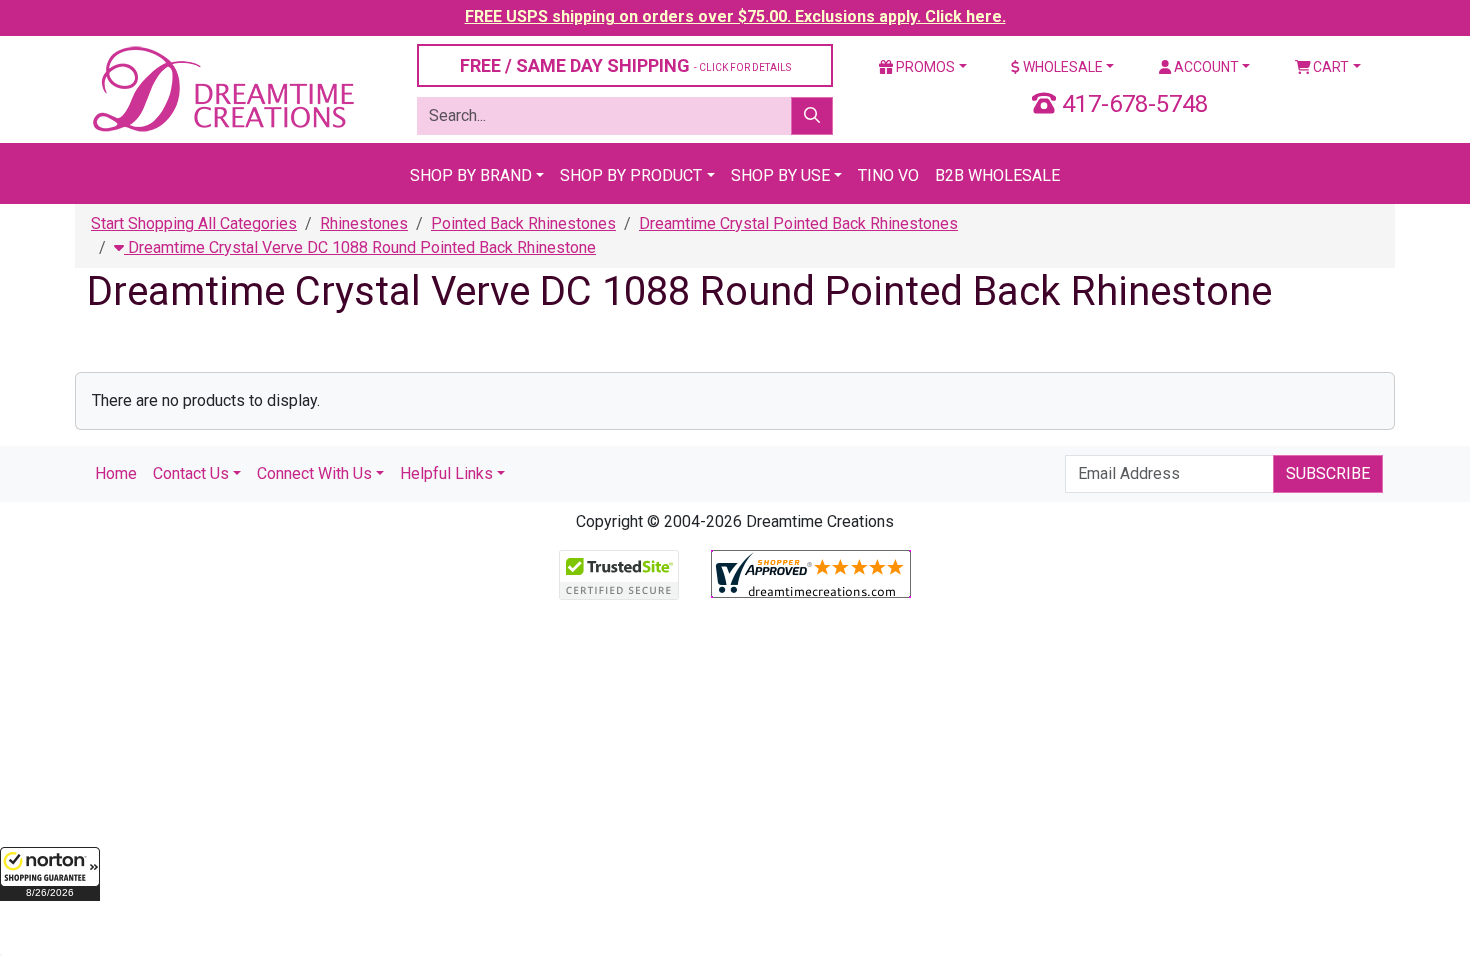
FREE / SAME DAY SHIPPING (625, 65)
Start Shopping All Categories (194, 223)
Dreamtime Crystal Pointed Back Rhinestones (798, 223)
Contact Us (191, 473)
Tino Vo (888, 175)
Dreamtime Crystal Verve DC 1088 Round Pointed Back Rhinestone (360, 247)
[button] (50, 874)
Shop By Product (631, 175)
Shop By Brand (471, 175)
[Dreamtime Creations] (222, 88)
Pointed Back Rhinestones (523, 223)
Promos (924, 67)
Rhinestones (364, 223)
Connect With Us (314, 473)
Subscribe (1328, 473)
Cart (1329, 67)
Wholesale (1061, 67)
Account (1205, 67)
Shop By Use (780, 175)
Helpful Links (446, 473)
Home (116, 473)
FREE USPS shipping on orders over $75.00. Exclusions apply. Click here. (735, 16)
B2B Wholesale (997, 175)
